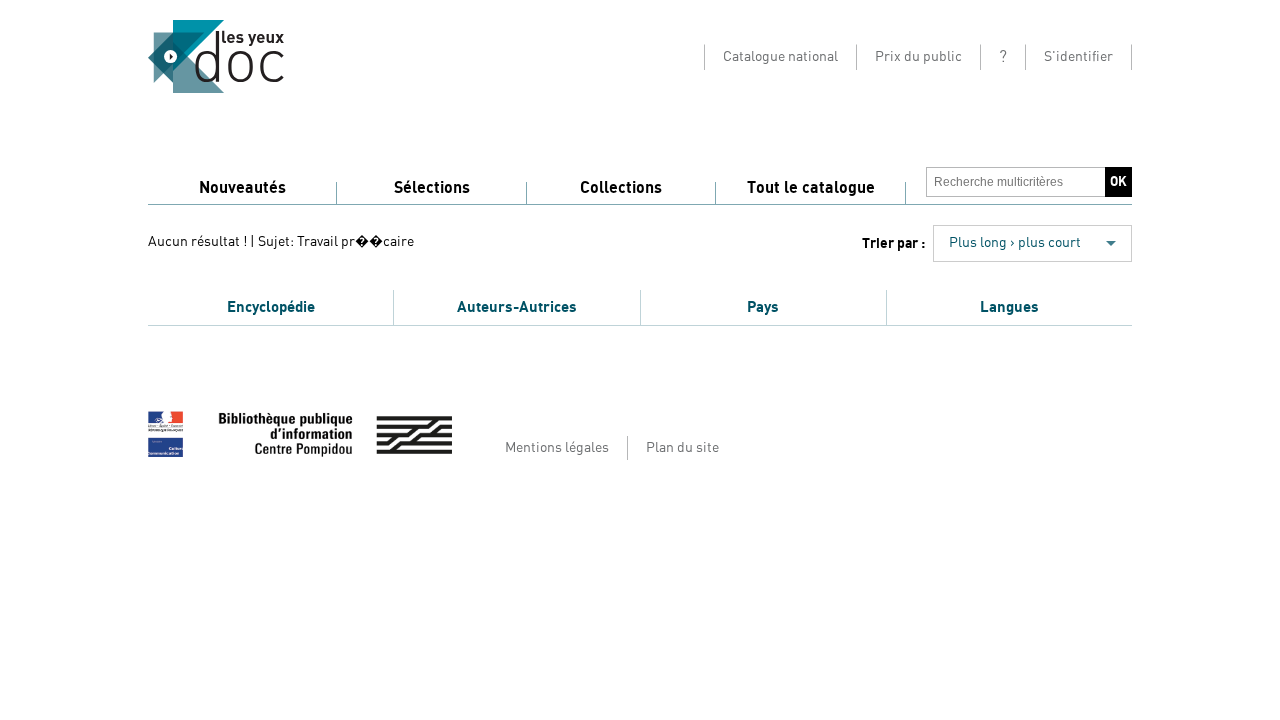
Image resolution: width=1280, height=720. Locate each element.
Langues (1009, 307)
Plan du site (682, 448)
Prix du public (918, 57)
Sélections (432, 188)
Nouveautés (242, 188)
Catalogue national (780, 57)
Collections (621, 188)
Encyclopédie (271, 307)
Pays (763, 307)
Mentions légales (557, 448)
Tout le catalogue (811, 188)
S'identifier (1078, 57)
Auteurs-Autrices (517, 307)
